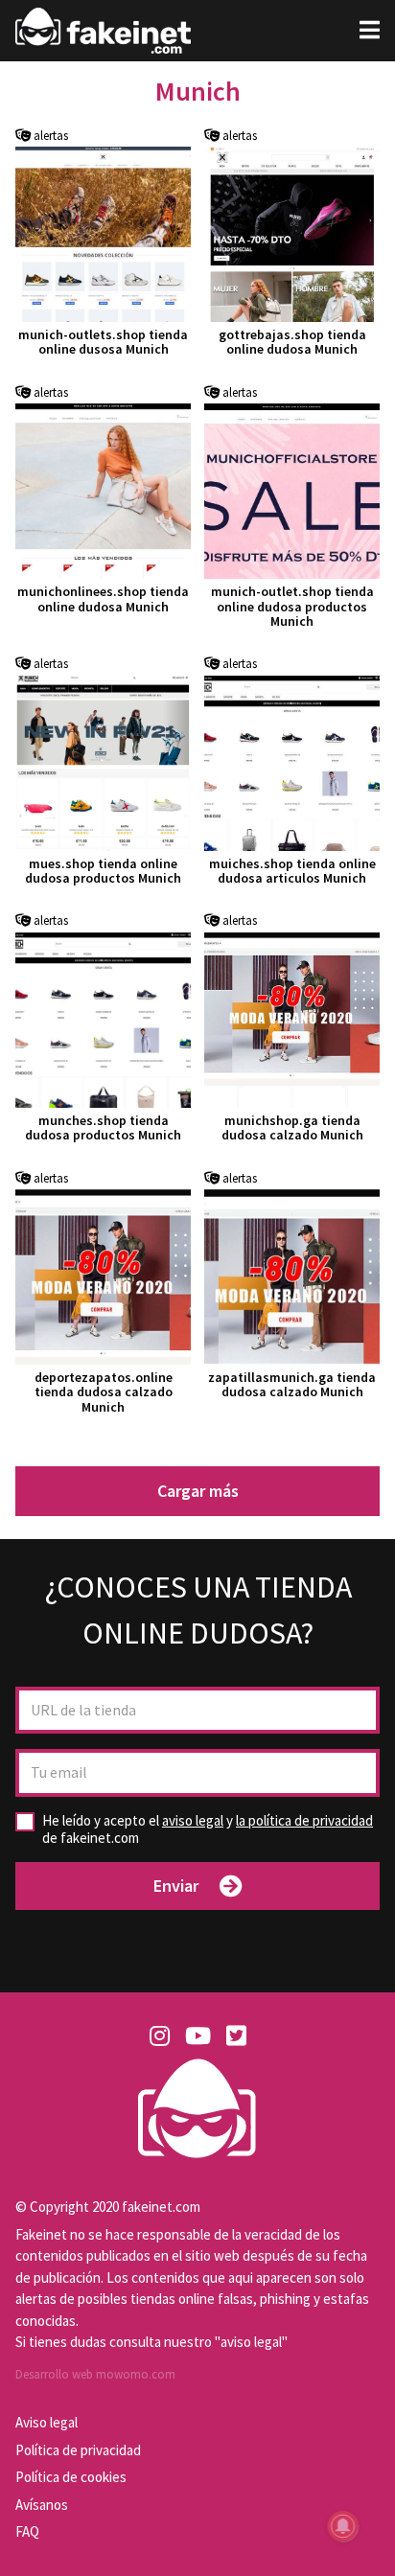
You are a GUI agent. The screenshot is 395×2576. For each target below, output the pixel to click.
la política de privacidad (304, 1820)
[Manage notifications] (343, 2526)
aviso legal (193, 1820)
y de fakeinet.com (208, 1829)
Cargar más (198, 1491)
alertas (49, 136)
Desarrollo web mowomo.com (95, 2374)
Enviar (176, 1886)
